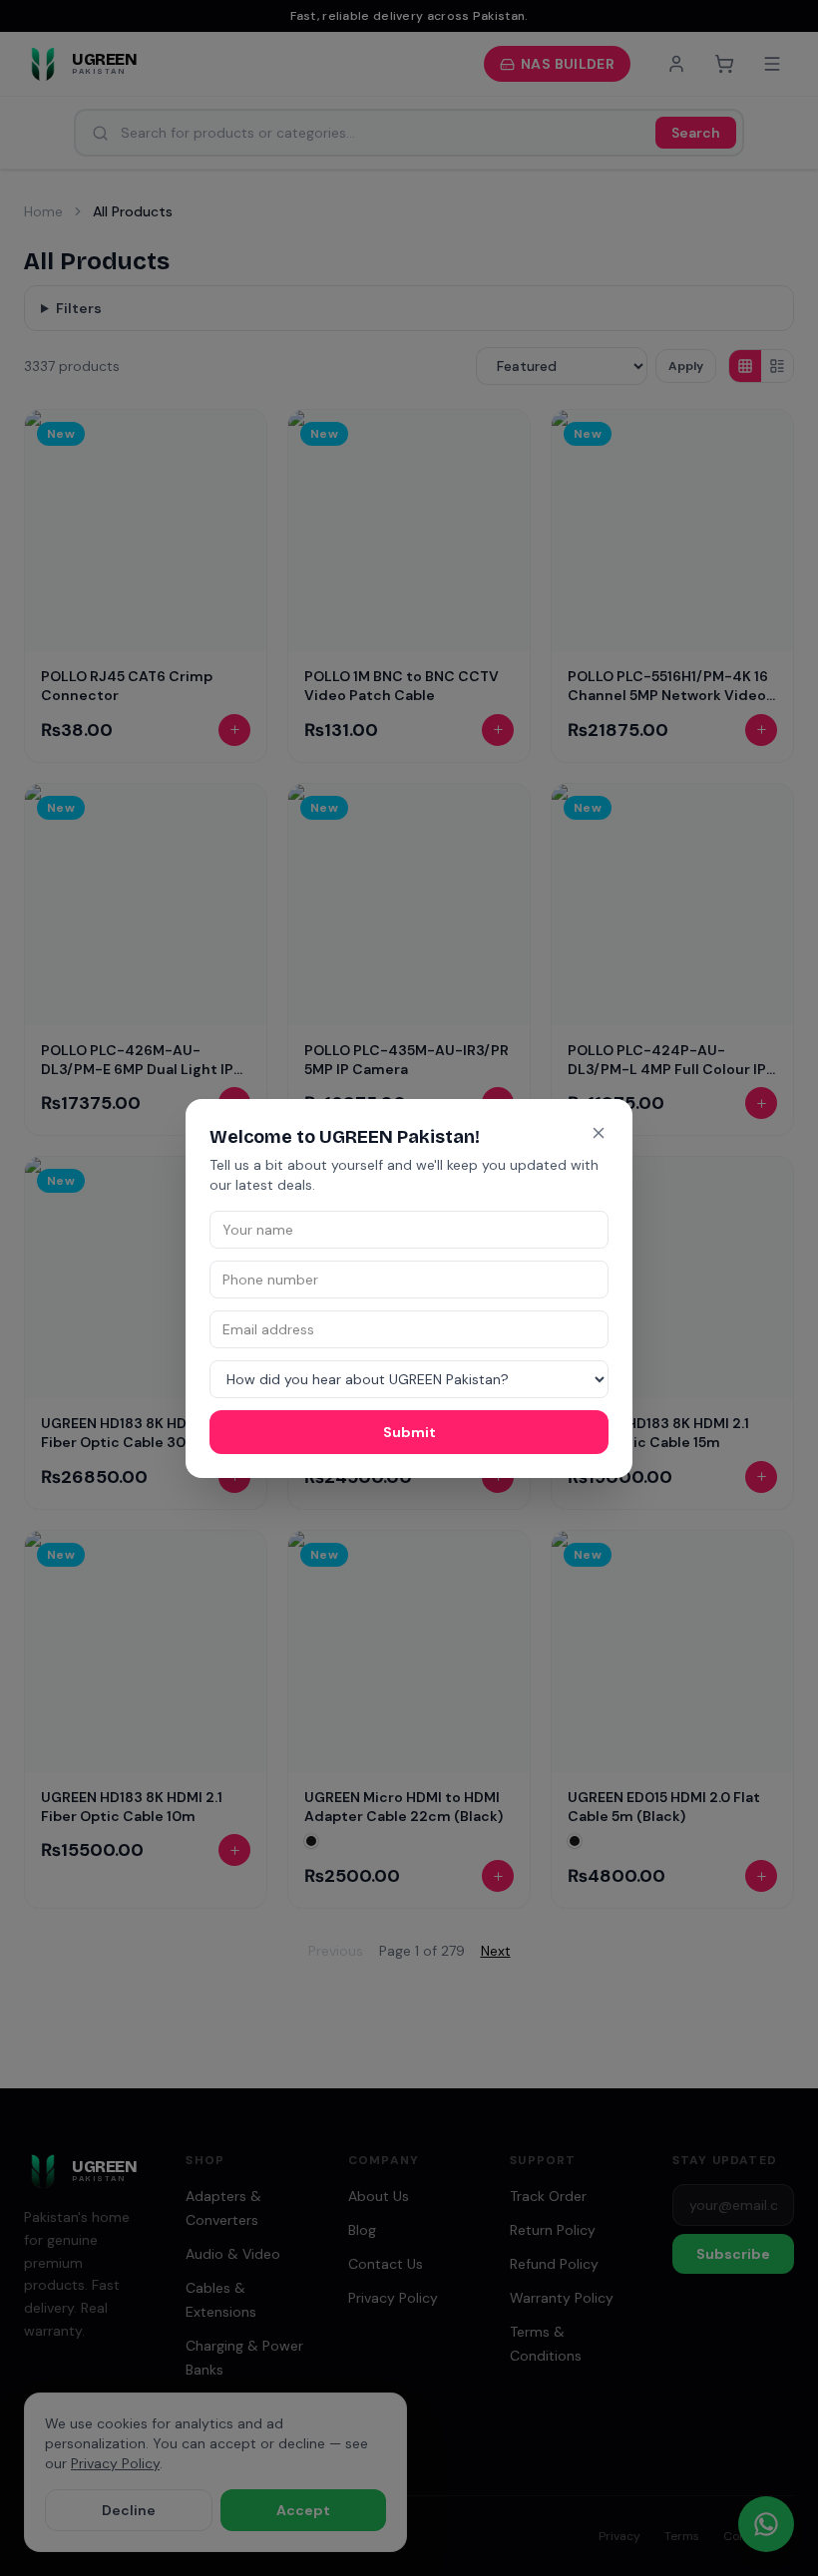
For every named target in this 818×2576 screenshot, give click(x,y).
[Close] (599, 1133)
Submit (409, 1432)
